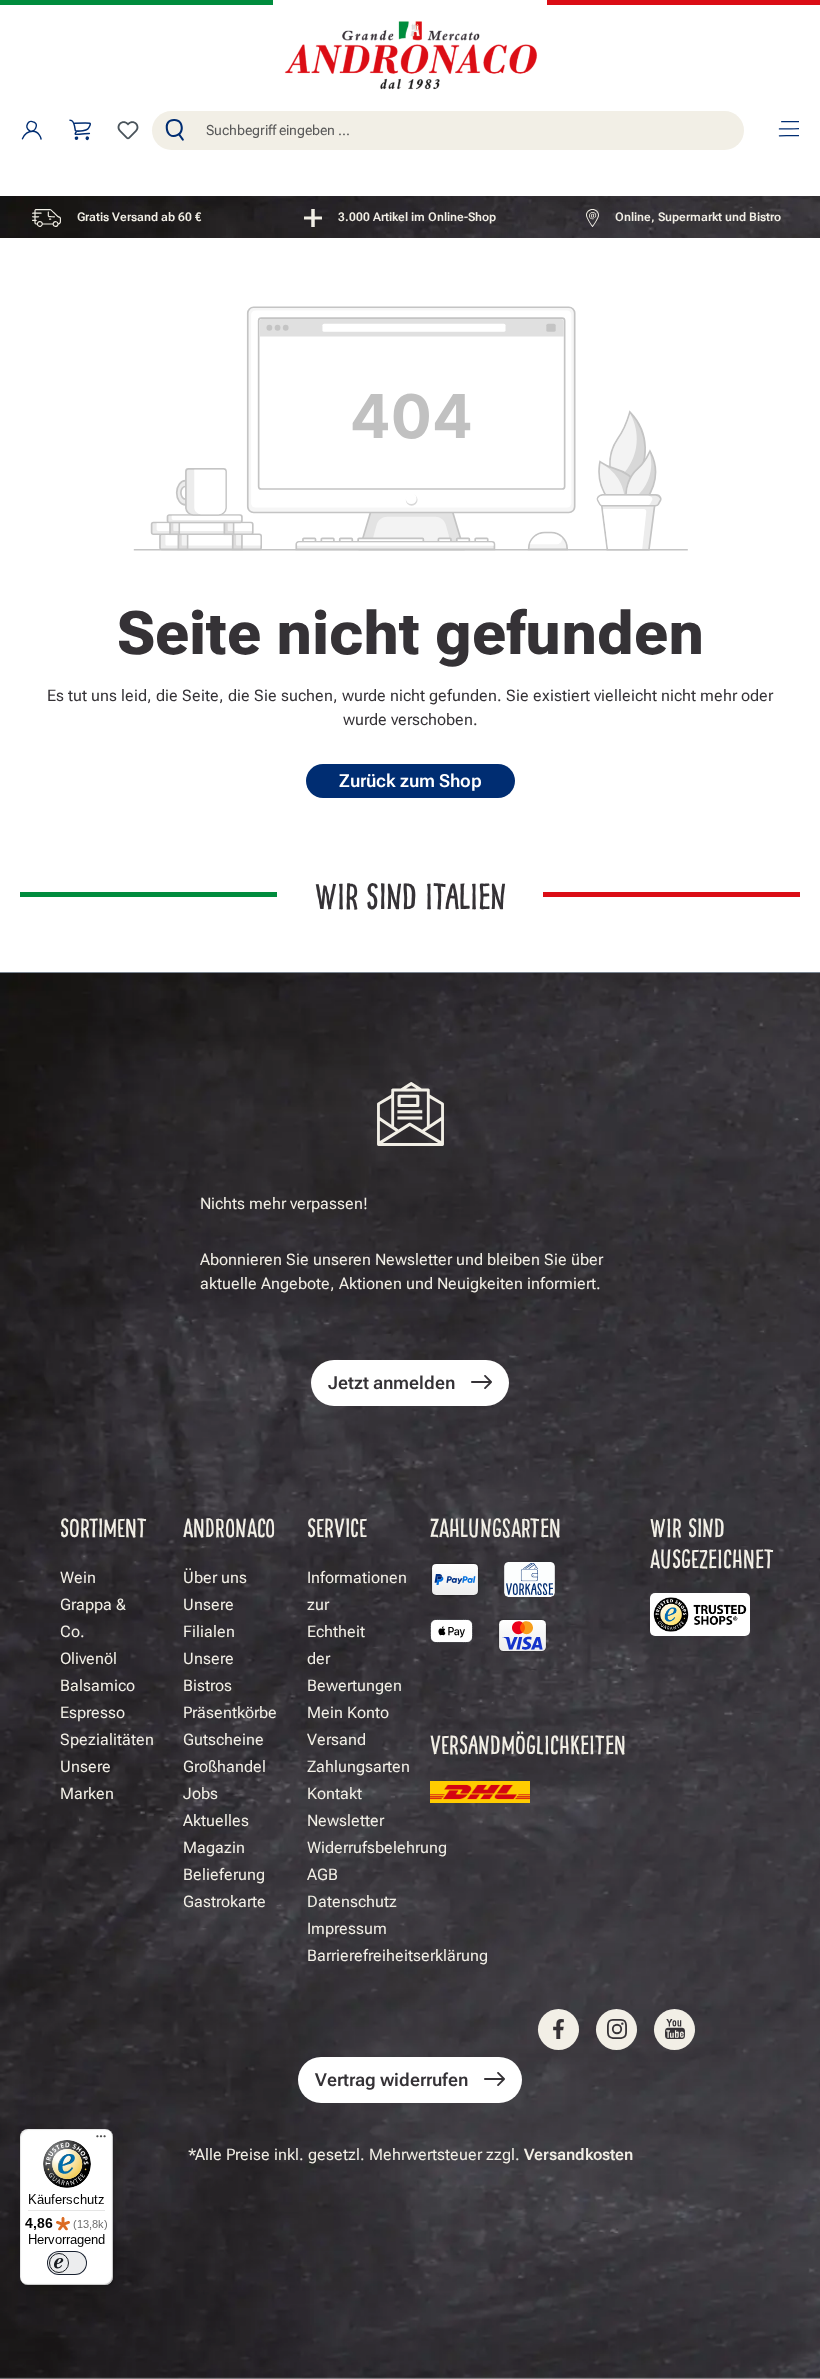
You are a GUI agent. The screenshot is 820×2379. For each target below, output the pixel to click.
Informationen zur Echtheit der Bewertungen (357, 1631)
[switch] (67, 2263)
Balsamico (97, 1685)
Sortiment (103, 1526)
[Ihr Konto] (32, 130)
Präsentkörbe (230, 1712)
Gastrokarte (224, 1901)
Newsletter (345, 1820)
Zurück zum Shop (410, 780)
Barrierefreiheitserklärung (397, 1955)
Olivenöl (88, 1658)
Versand (336, 1739)
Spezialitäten (107, 1739)
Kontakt (334, 1793)
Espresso (92, 1712)
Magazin (214, 1847)
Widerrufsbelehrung (377, 1847)
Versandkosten (578, 2154)
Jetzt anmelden (391, 1382)
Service (337, 1526)
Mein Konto (348, 1712)
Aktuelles (216, 1820)
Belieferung (224, 1874)
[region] (410, 217)
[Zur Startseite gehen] (410, 57)
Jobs (200, 1793)
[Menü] (788, 130)
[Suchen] (175, 130)
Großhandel (224, 1766)
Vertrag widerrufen (391, 2079)
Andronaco (229, 1526)
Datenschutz (352, 1901)
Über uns (215, 1577)
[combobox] (470, 130)
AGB (322, 1874)
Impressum (347, 1928)
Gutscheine (223, 1739)
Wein (78, 1577)
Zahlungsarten (358, 1766)
